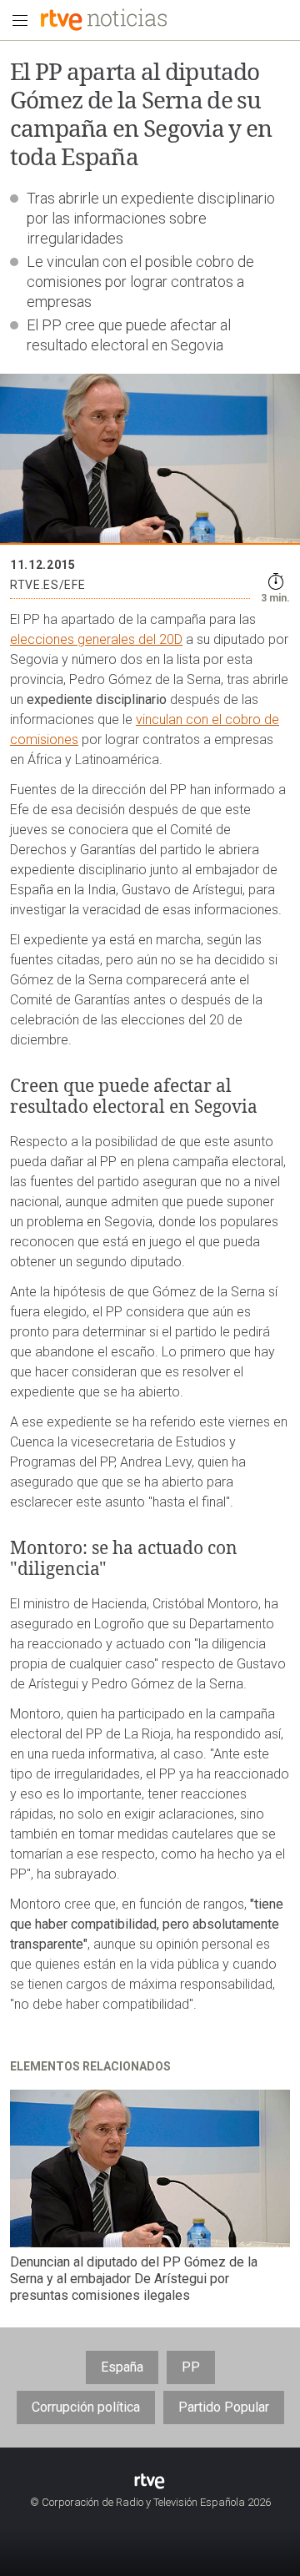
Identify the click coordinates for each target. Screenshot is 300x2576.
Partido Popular (224, 2407)
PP (191, 2367)
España (122, 2367)
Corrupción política (86, 2407)
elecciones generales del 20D (96, 639)
